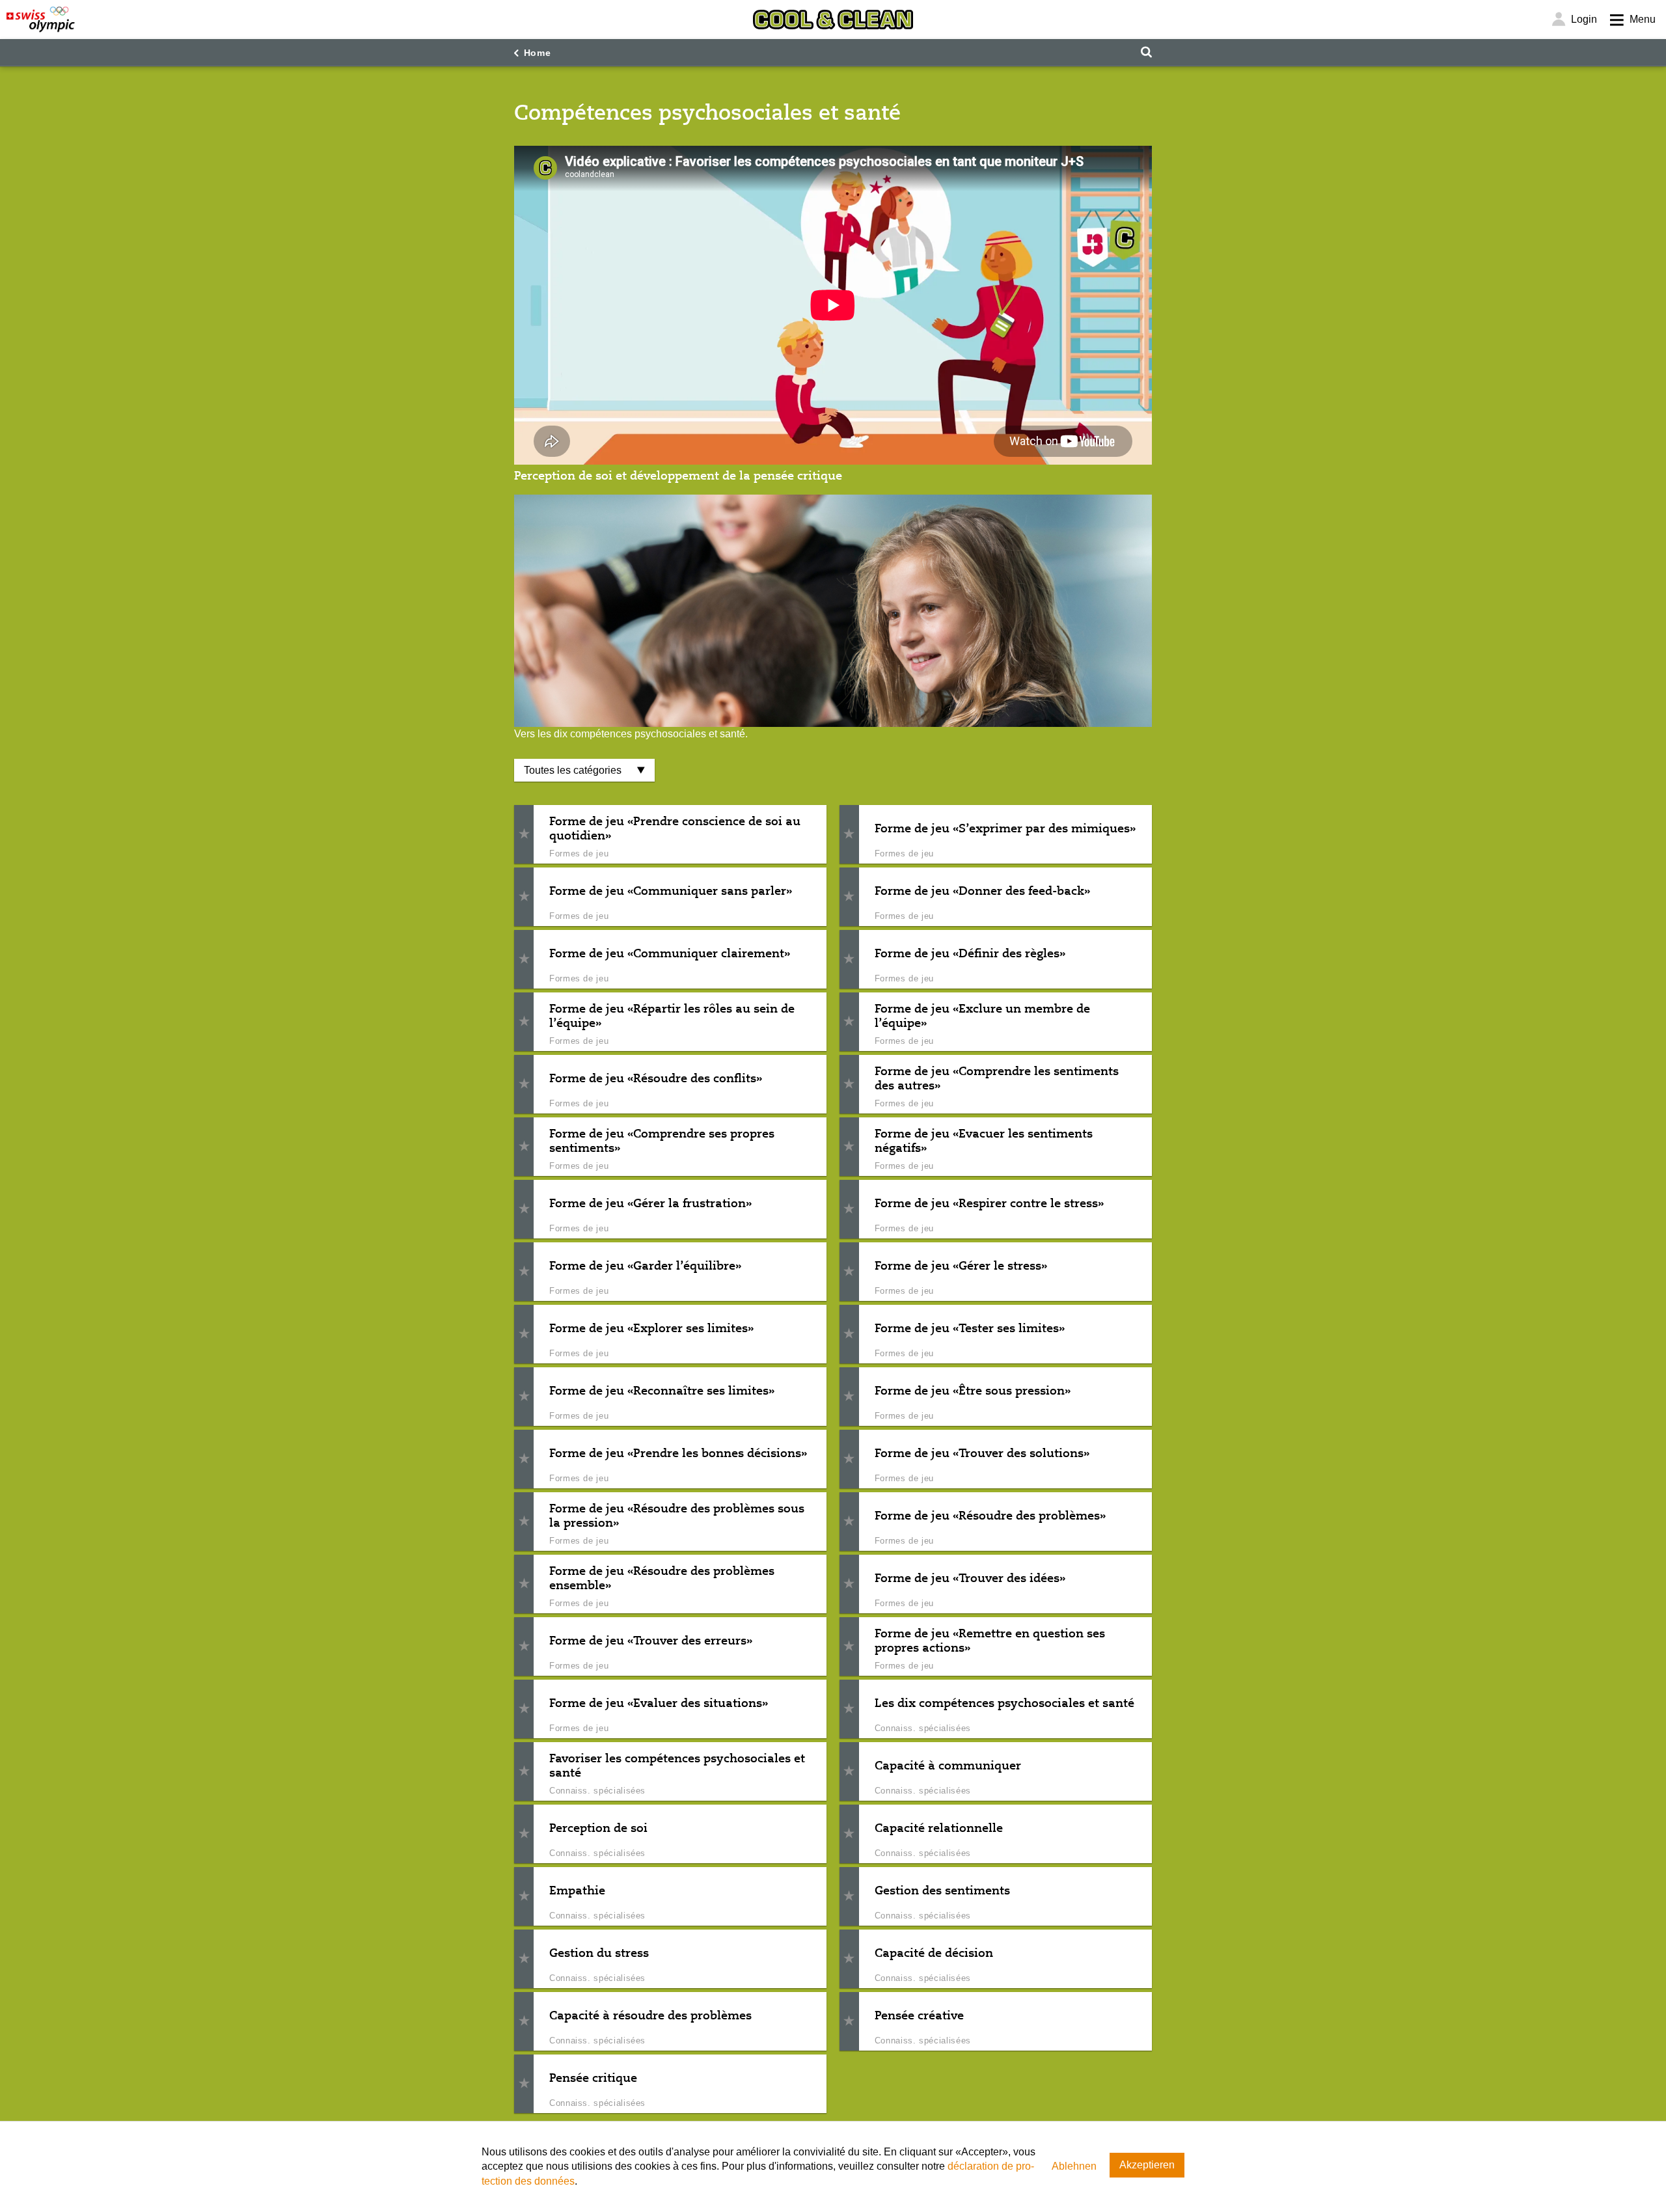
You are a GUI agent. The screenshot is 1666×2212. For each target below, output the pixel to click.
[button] (524, 835)
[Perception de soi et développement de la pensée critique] (833, 611)
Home (538, 53)
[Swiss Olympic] (41, 20)
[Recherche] (1146, 52)
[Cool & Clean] (833, 20)
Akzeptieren (1147, 2165)
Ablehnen (1074, 2166)
